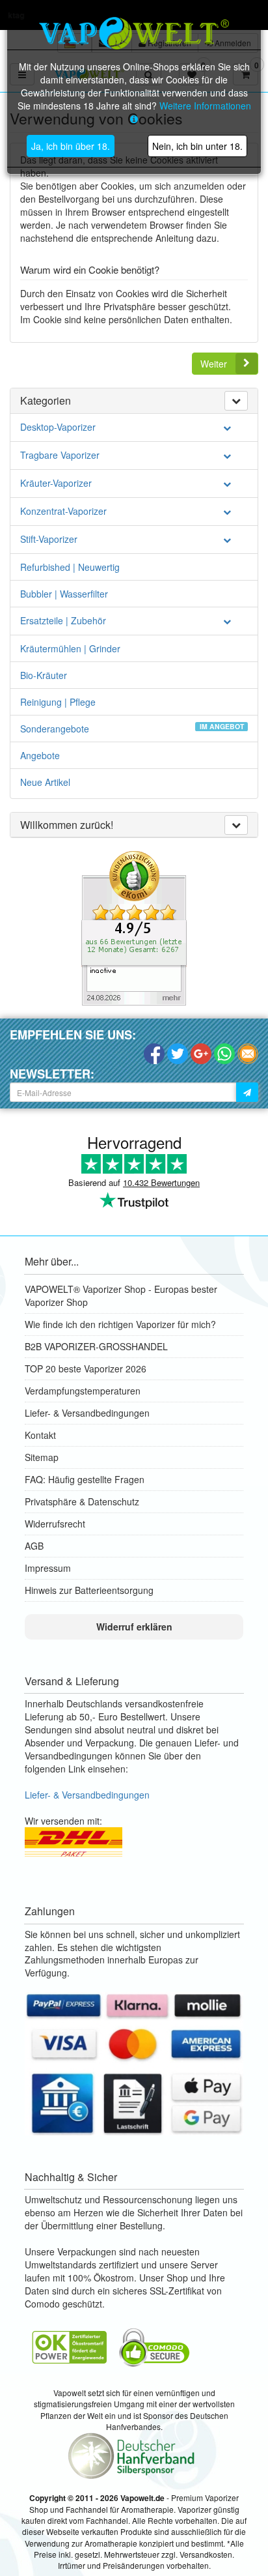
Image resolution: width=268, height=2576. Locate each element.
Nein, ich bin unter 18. (197, 146)
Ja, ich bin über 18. (71, 146)
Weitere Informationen (205, 106)
